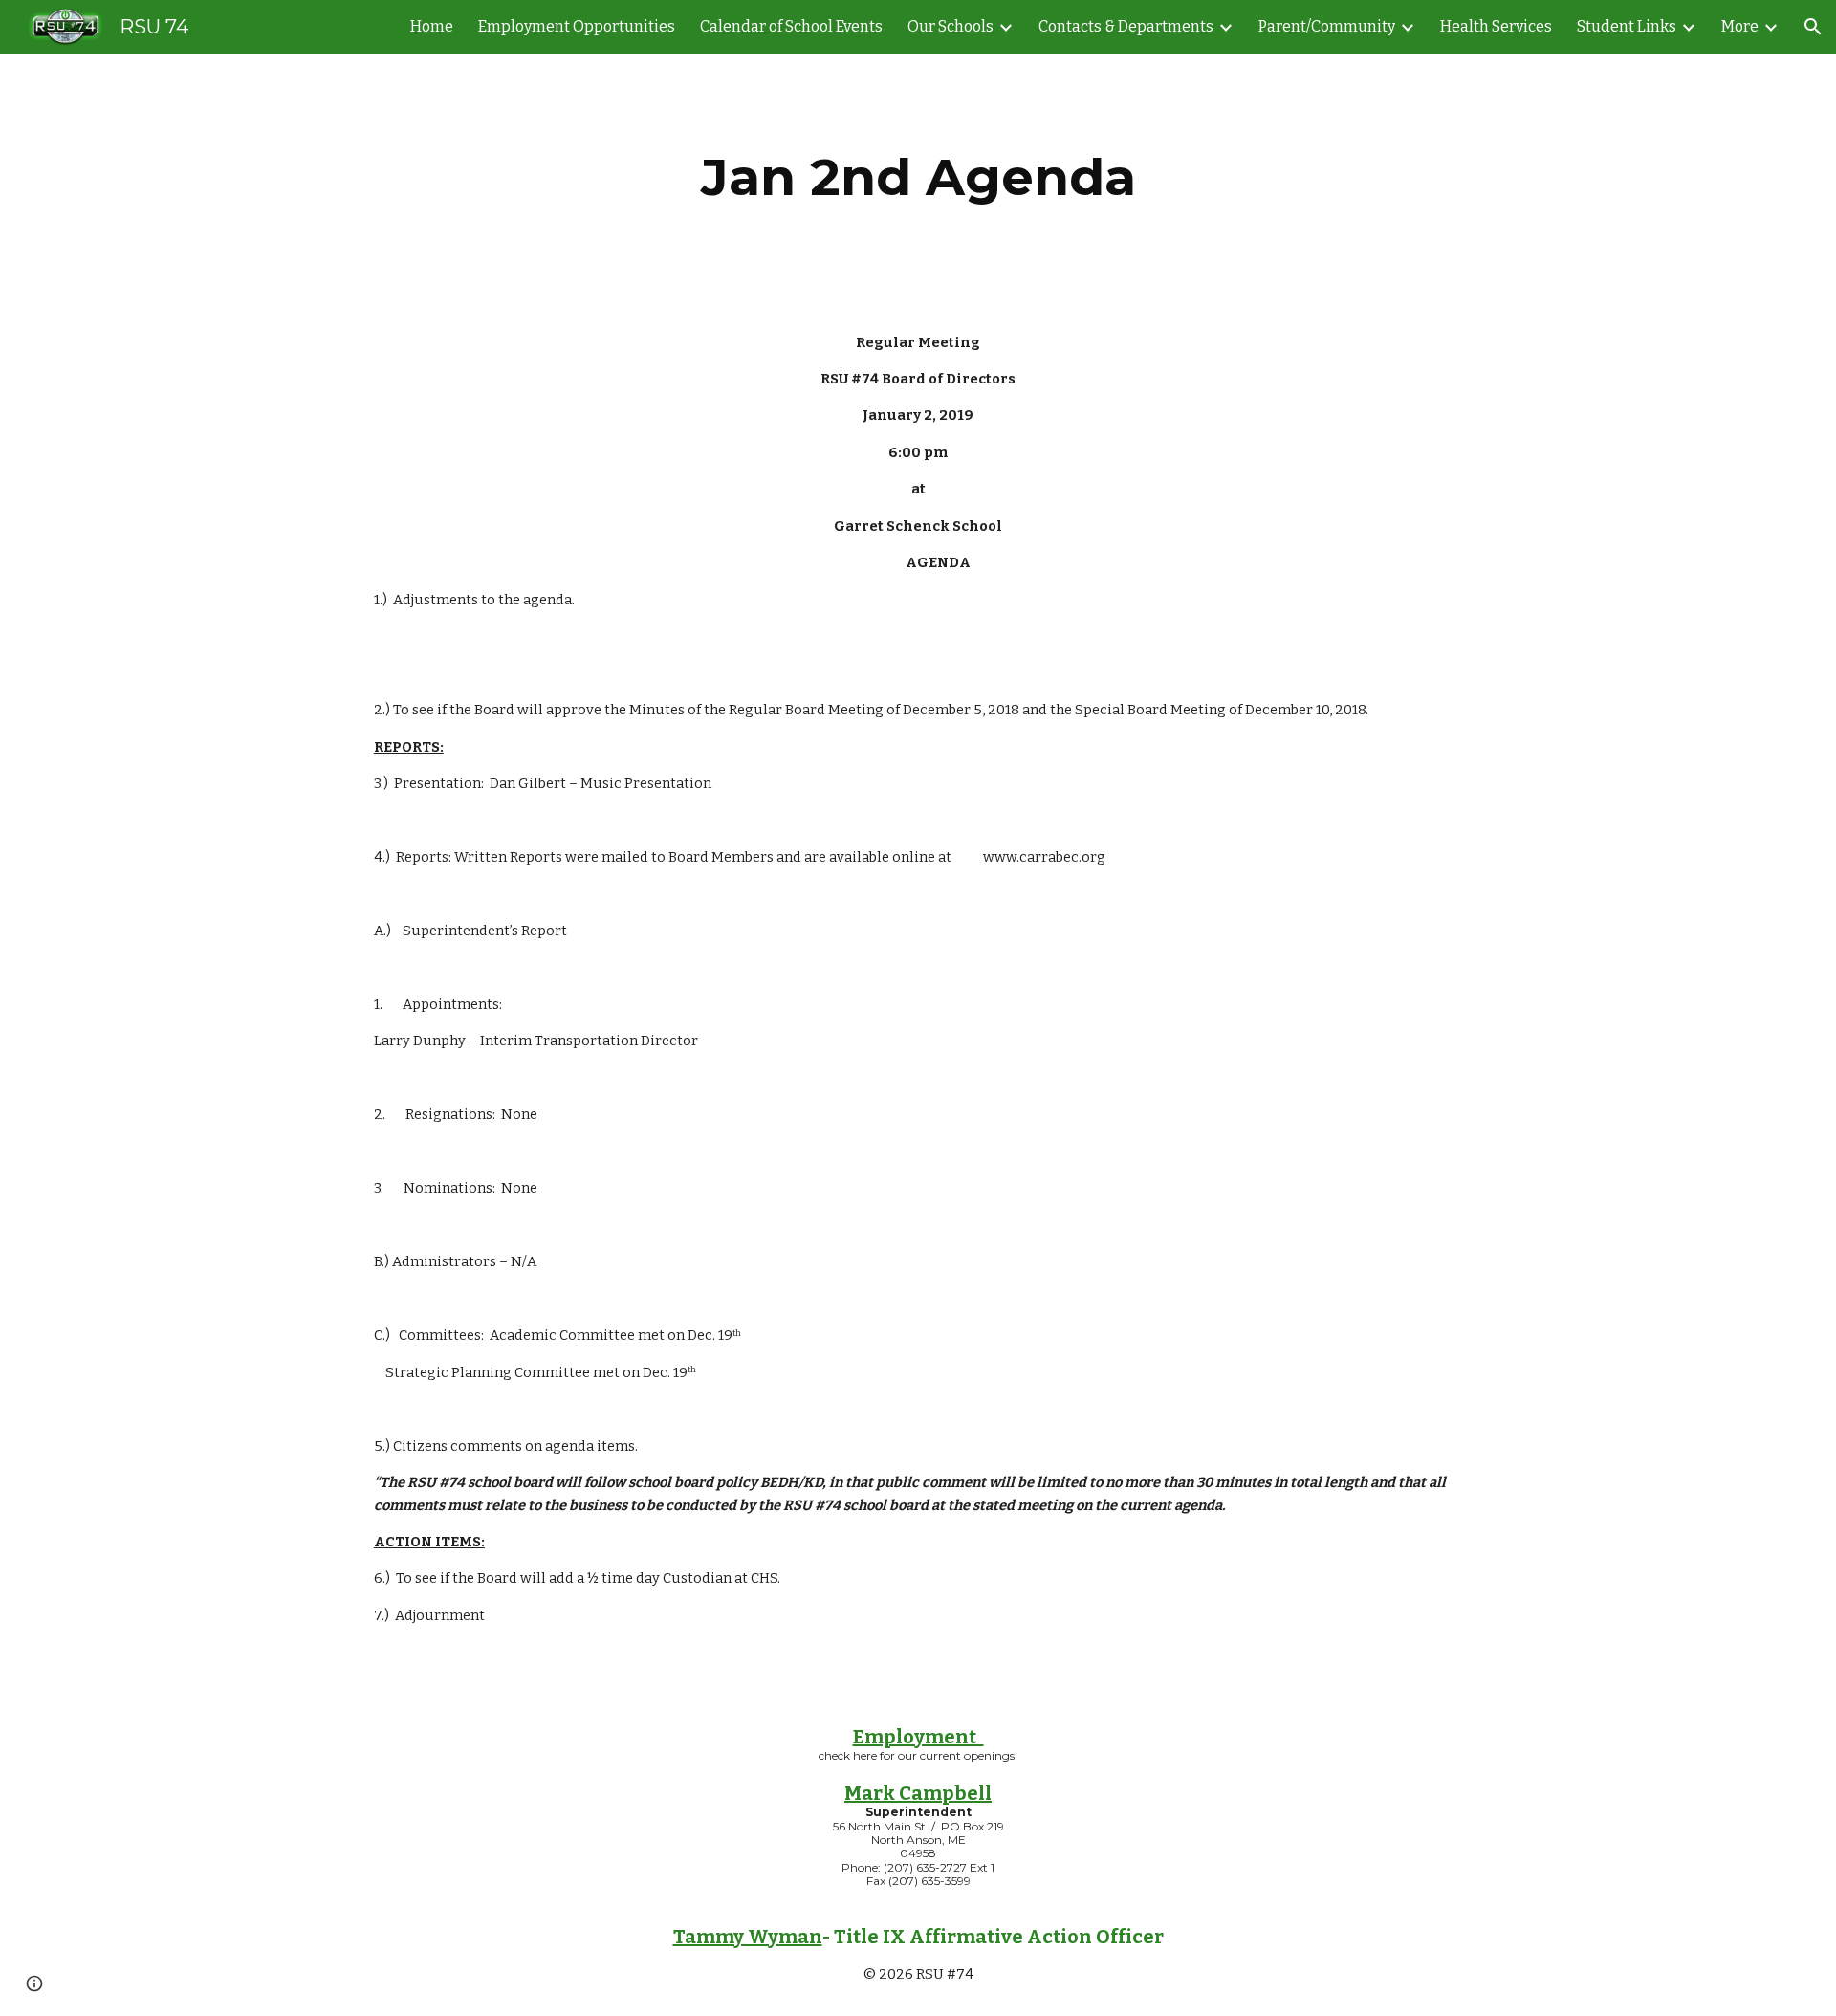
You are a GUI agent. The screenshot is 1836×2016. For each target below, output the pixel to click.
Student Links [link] (1627, 26)
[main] (918, 177)
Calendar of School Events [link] (791, 26)
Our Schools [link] (951, 26)
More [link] (1740, 26)
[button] (1813, 27)
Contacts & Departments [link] (1126, 26)
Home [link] (432, 26)
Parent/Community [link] (1327, 26)
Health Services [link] (1496, 26)
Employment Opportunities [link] (577, 26)
